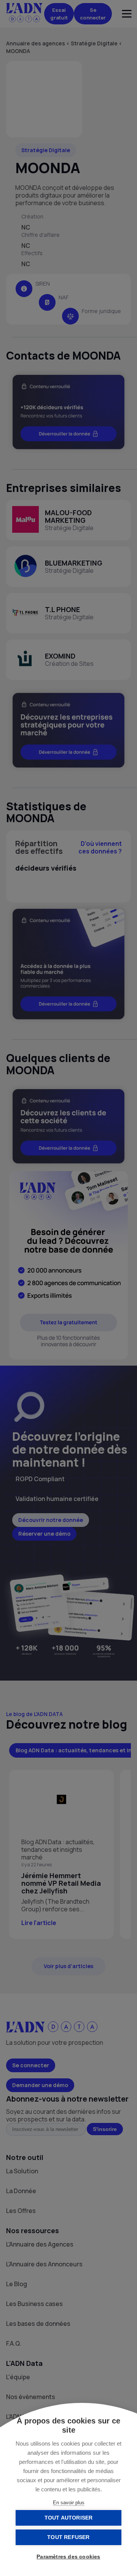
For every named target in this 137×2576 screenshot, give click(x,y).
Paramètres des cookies (68, 2557)
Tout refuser (68, 2537)
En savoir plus (69, 2503)
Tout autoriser (69, 2518)
